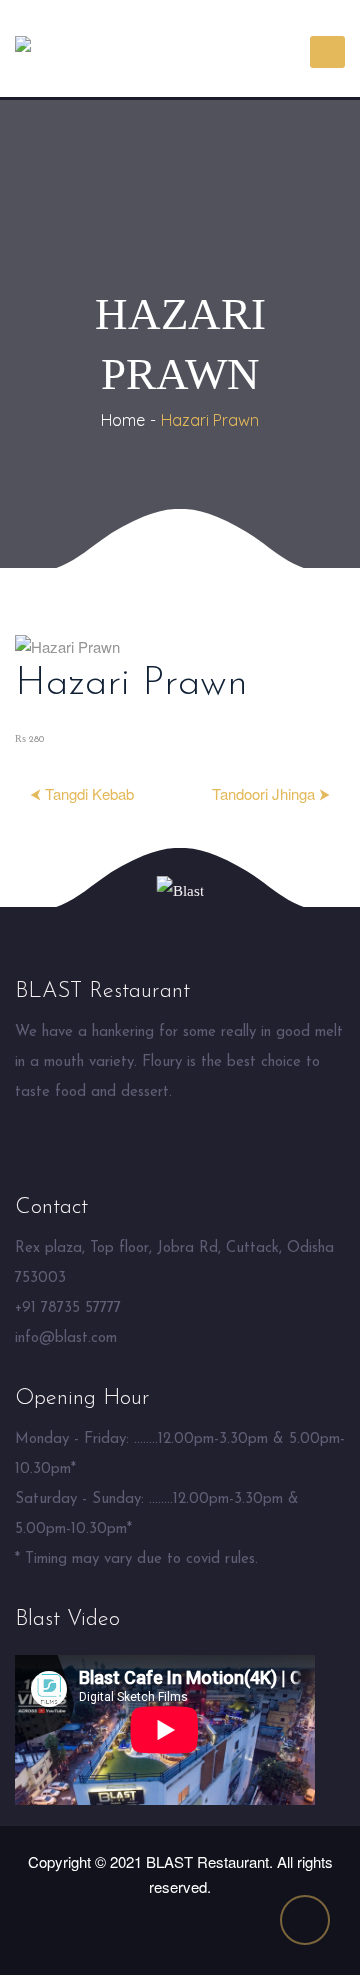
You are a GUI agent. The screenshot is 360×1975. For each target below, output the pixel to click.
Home (123, 420)
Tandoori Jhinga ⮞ (271, 793)
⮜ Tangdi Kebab (82, 793)
